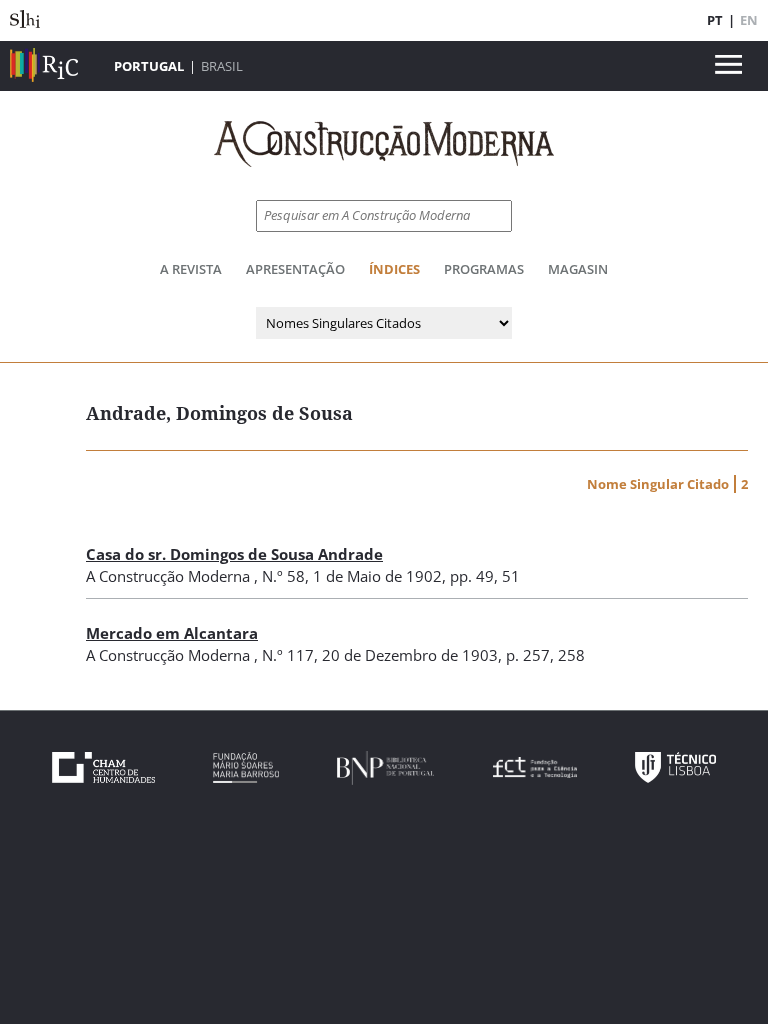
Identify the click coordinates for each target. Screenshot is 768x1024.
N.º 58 (283, 576)
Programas (484, 269)
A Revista (191, 269)
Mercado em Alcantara (172, 633)
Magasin (578, 269)
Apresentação (295, 269)
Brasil (222, 66)
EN (749, 20)
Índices (394, 269)
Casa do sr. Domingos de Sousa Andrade (234, 554)
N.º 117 (288, 655)
